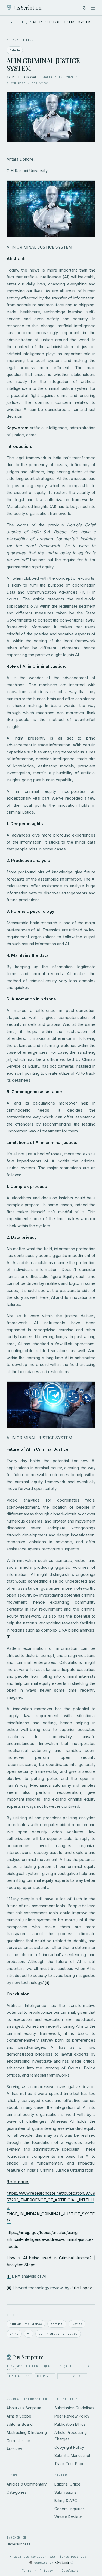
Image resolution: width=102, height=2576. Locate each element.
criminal (57, 2324)
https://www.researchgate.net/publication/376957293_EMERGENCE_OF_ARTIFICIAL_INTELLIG (51, 2200)
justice (77, 2324)
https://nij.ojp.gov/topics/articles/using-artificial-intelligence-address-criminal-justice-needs (50, 2239)
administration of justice (58, 2334)
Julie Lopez (82, 2288)
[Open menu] (93, 8)
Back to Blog (22, 40)
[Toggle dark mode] (85, 8)
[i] (9, 1637)
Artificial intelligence (26, 2324)
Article (15, 50)
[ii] (47, 1982)
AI (28, 2334)
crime (14, 2334)
